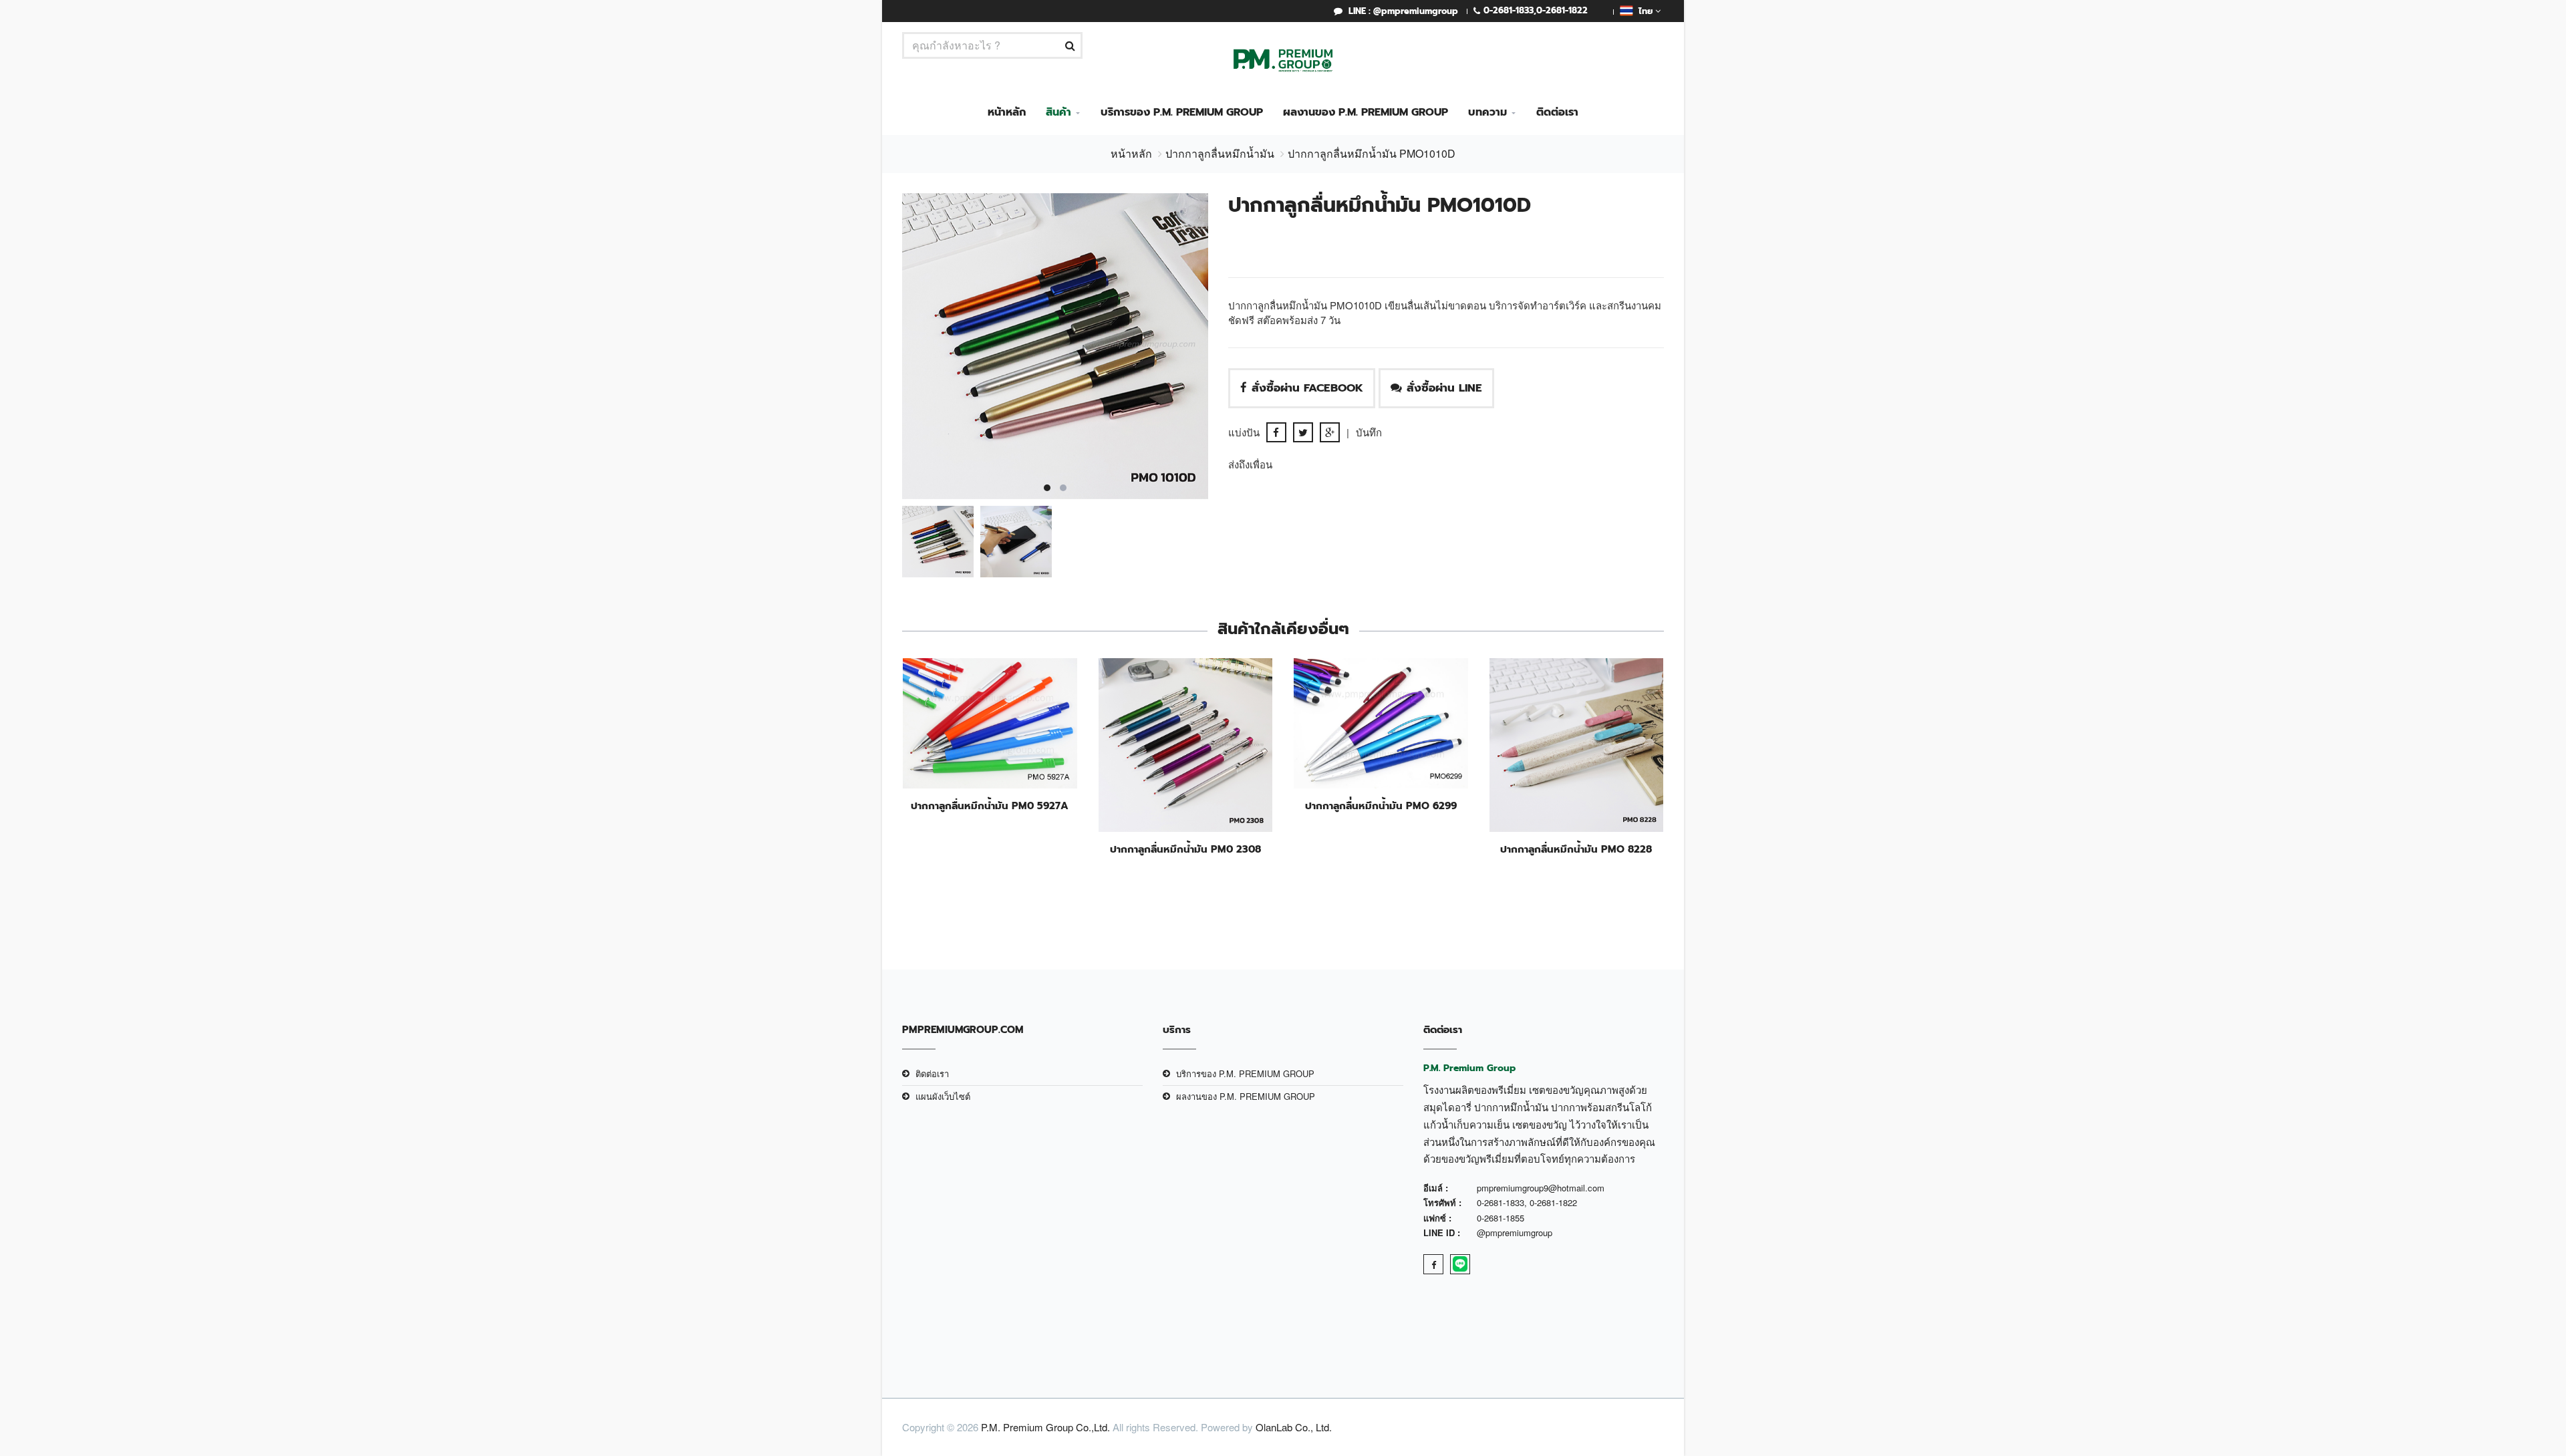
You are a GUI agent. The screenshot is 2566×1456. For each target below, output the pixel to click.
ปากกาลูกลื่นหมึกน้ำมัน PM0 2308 (1185, 849)
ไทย (1644, 11)
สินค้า (1058, 112)
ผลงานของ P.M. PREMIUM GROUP (1366, 112)
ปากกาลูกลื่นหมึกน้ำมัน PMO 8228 (1576, 849)
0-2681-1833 (1509, 10)
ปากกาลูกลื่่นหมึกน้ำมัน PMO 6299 (1381, 806)
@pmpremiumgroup (1515, 1232)
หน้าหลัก (1007, 112)
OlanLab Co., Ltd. (1294, 1427)
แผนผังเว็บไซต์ (943, 1096)
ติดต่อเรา (1557, 112)
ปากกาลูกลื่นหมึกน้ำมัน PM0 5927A (990, 806)
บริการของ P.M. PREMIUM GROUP (1182, 112)
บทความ (1487, 112)
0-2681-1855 (1501, 1218)
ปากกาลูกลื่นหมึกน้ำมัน (1220, 153)
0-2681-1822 (1562, 10)
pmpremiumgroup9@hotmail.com (1541, 1188)
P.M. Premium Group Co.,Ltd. (1045, 1427)
